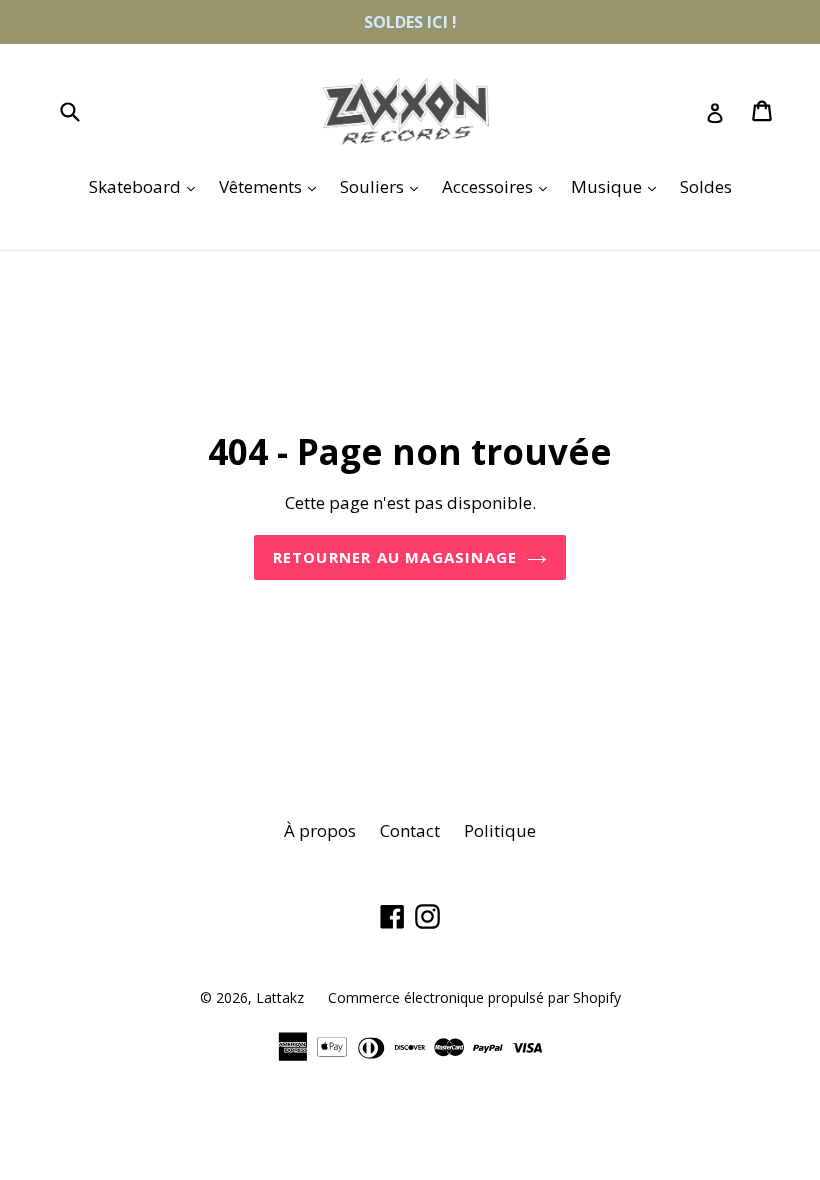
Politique (500, 830)
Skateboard (147, 186)
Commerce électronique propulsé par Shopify (474, 997)
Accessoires (499, 186)
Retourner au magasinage (395, 557)
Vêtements (272, 186)
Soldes (706, 186)
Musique (618, 186)
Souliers (384, 186)
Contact (410, 830)
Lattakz (280, 997)
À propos (320, 830)
